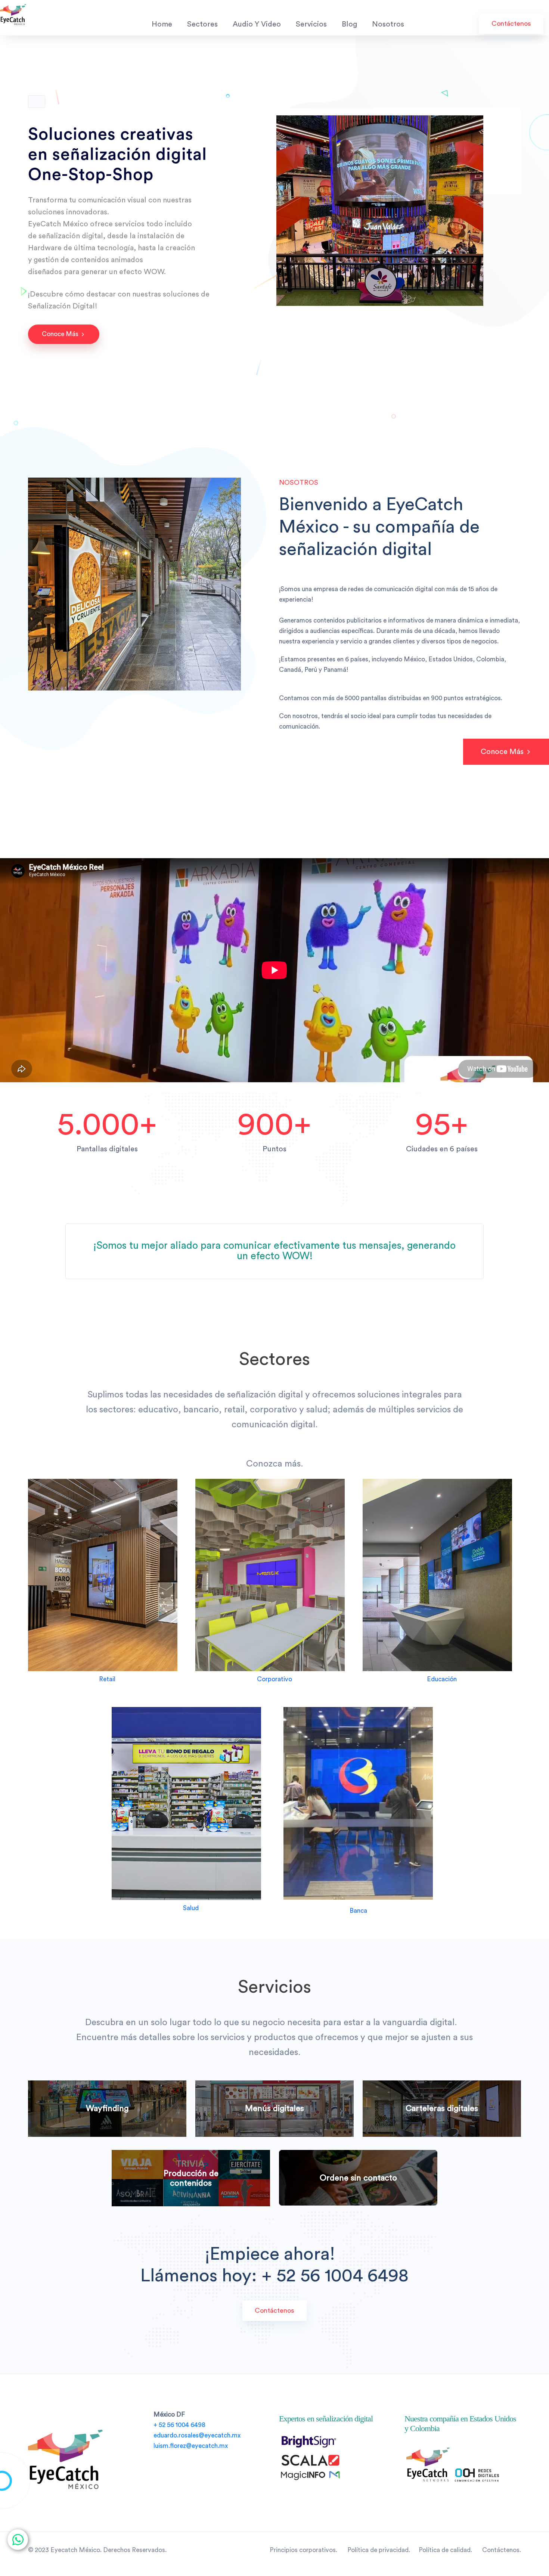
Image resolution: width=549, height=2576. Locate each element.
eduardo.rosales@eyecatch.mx (197, 2435)
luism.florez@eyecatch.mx (191, 2446)
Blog (349, 24)
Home (162, 24)
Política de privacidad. (380, 2550)
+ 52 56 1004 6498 (179, 2425)
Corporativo (274, 1679)
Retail (107, 1679)
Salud (191, 1908)
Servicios (311, 24)
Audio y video (257, 24)
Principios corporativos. (303, 2550)
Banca (358, 1911)
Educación (442, 1679)
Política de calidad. (448, 2550)
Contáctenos (511, 24)
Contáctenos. (502, 2550)
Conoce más (61, 334)
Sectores (202, 24)
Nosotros (388, 24)
